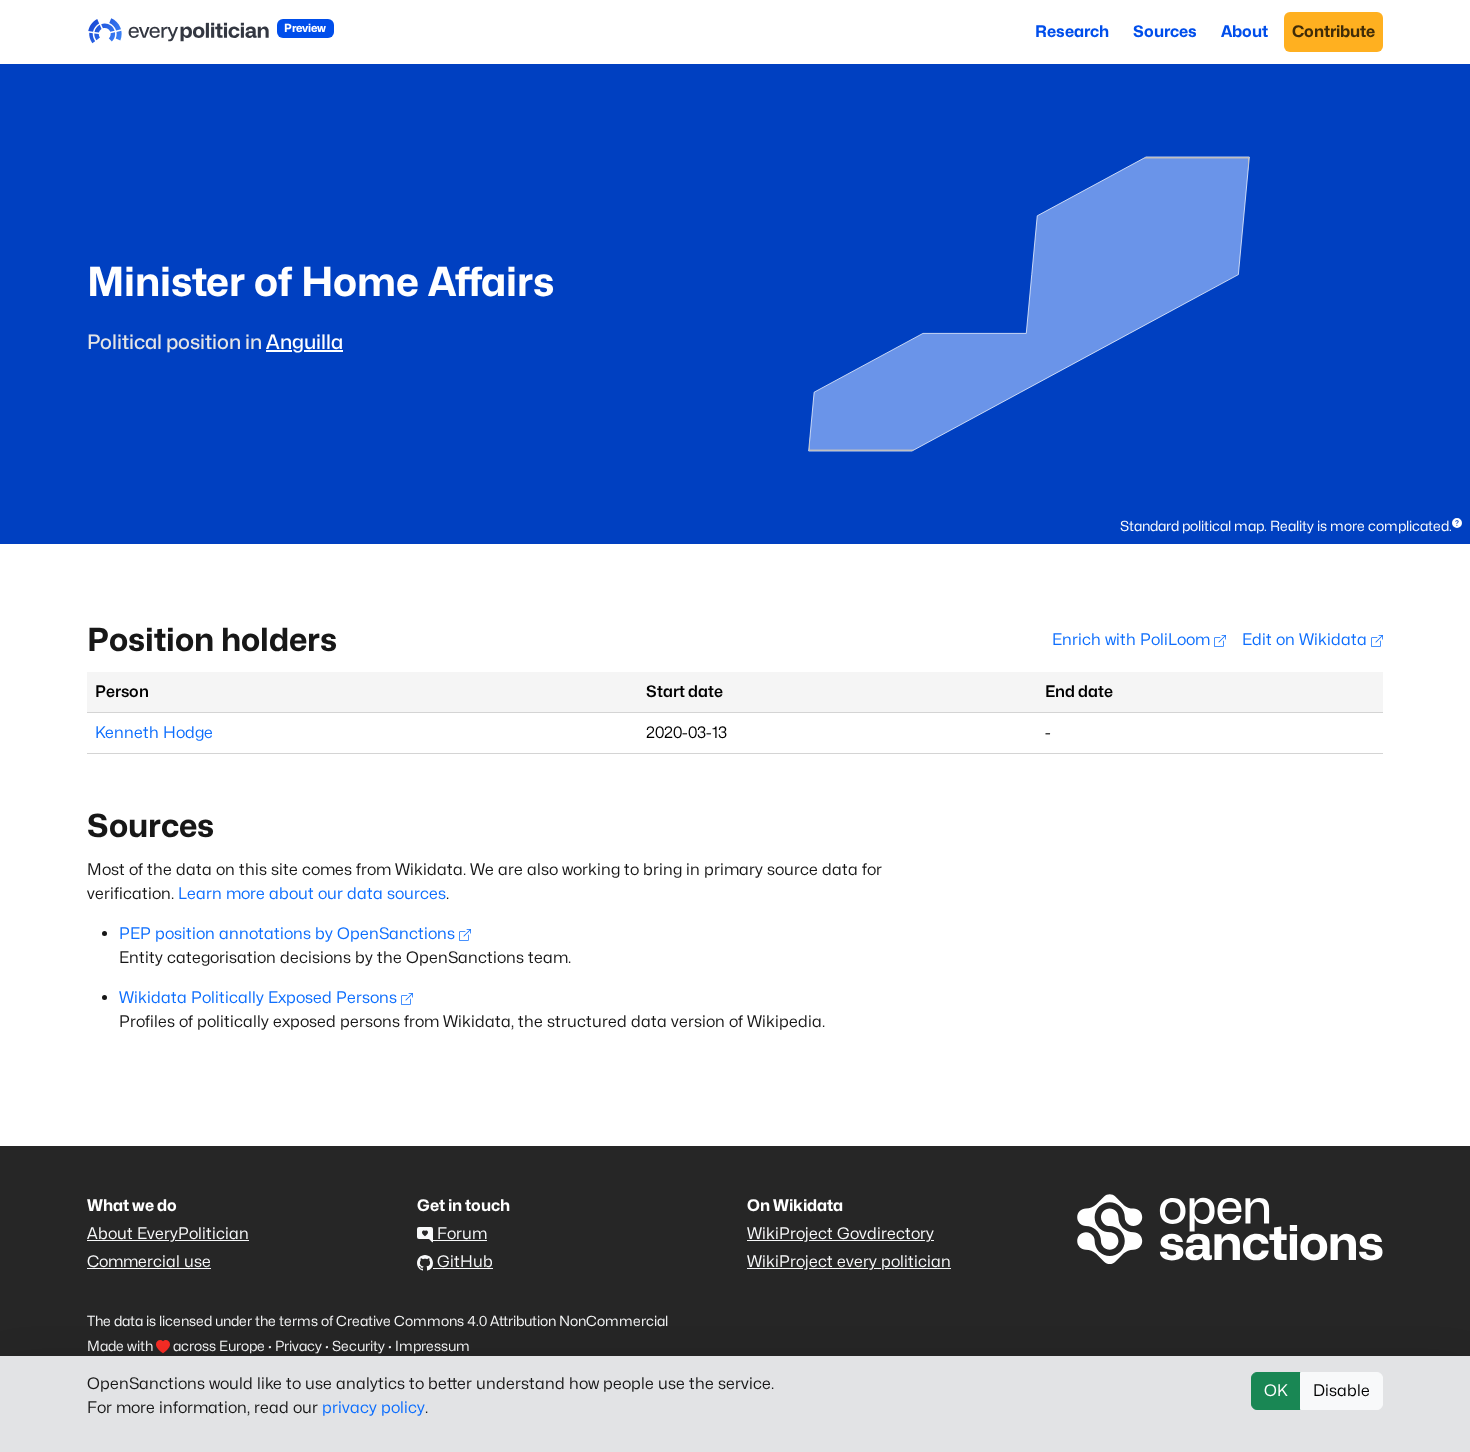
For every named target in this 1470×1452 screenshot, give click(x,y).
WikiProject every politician (849, 1261)
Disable (1341, 1390)
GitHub (463, 1261)
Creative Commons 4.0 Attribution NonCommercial (502, 1320)
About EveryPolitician (168, 1233)
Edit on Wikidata (1306, 639)
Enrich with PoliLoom (1133, 639)
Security (358, 1345)
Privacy (298, 1345)
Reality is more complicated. (1361, 525)
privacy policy (373, 1407)
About (1244, 31)
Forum (460, 1233)
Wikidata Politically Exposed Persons (258, 997)
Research (1072, 31)
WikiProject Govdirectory (840, 1233)
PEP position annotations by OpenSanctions (287, 933)
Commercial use (149, 1261)
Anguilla (304, 342)
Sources (1165, 31)
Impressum (432, 1345)
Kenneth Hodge (154, 732)
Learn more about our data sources (312, 893)
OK (1276, 1390)
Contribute (1333, 31)
